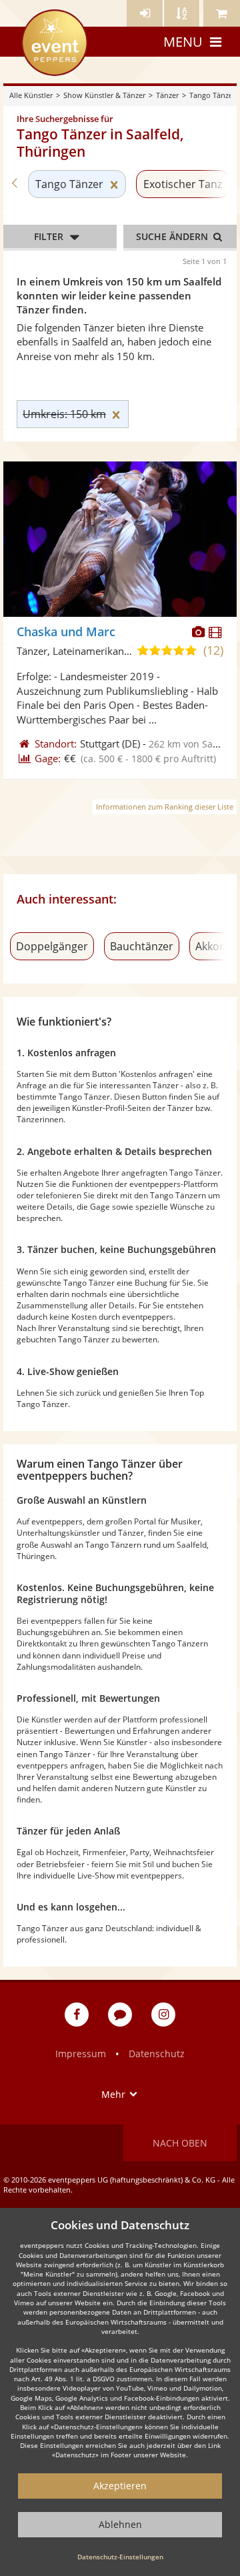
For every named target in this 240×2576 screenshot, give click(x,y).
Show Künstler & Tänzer (104, 95)
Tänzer (167, 95)
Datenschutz (157, 2054)
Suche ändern (173, 236)
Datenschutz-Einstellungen (120, 2557)
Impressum (81, 2054)
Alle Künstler (31, 95)
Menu (183, 42)
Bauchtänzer (142, 946)
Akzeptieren (120, 2486)
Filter (49, 236)
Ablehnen (120, 2524)
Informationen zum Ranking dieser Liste (165, 807)
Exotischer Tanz (183, 184)
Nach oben (180, 2143)
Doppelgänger (52, 946)
